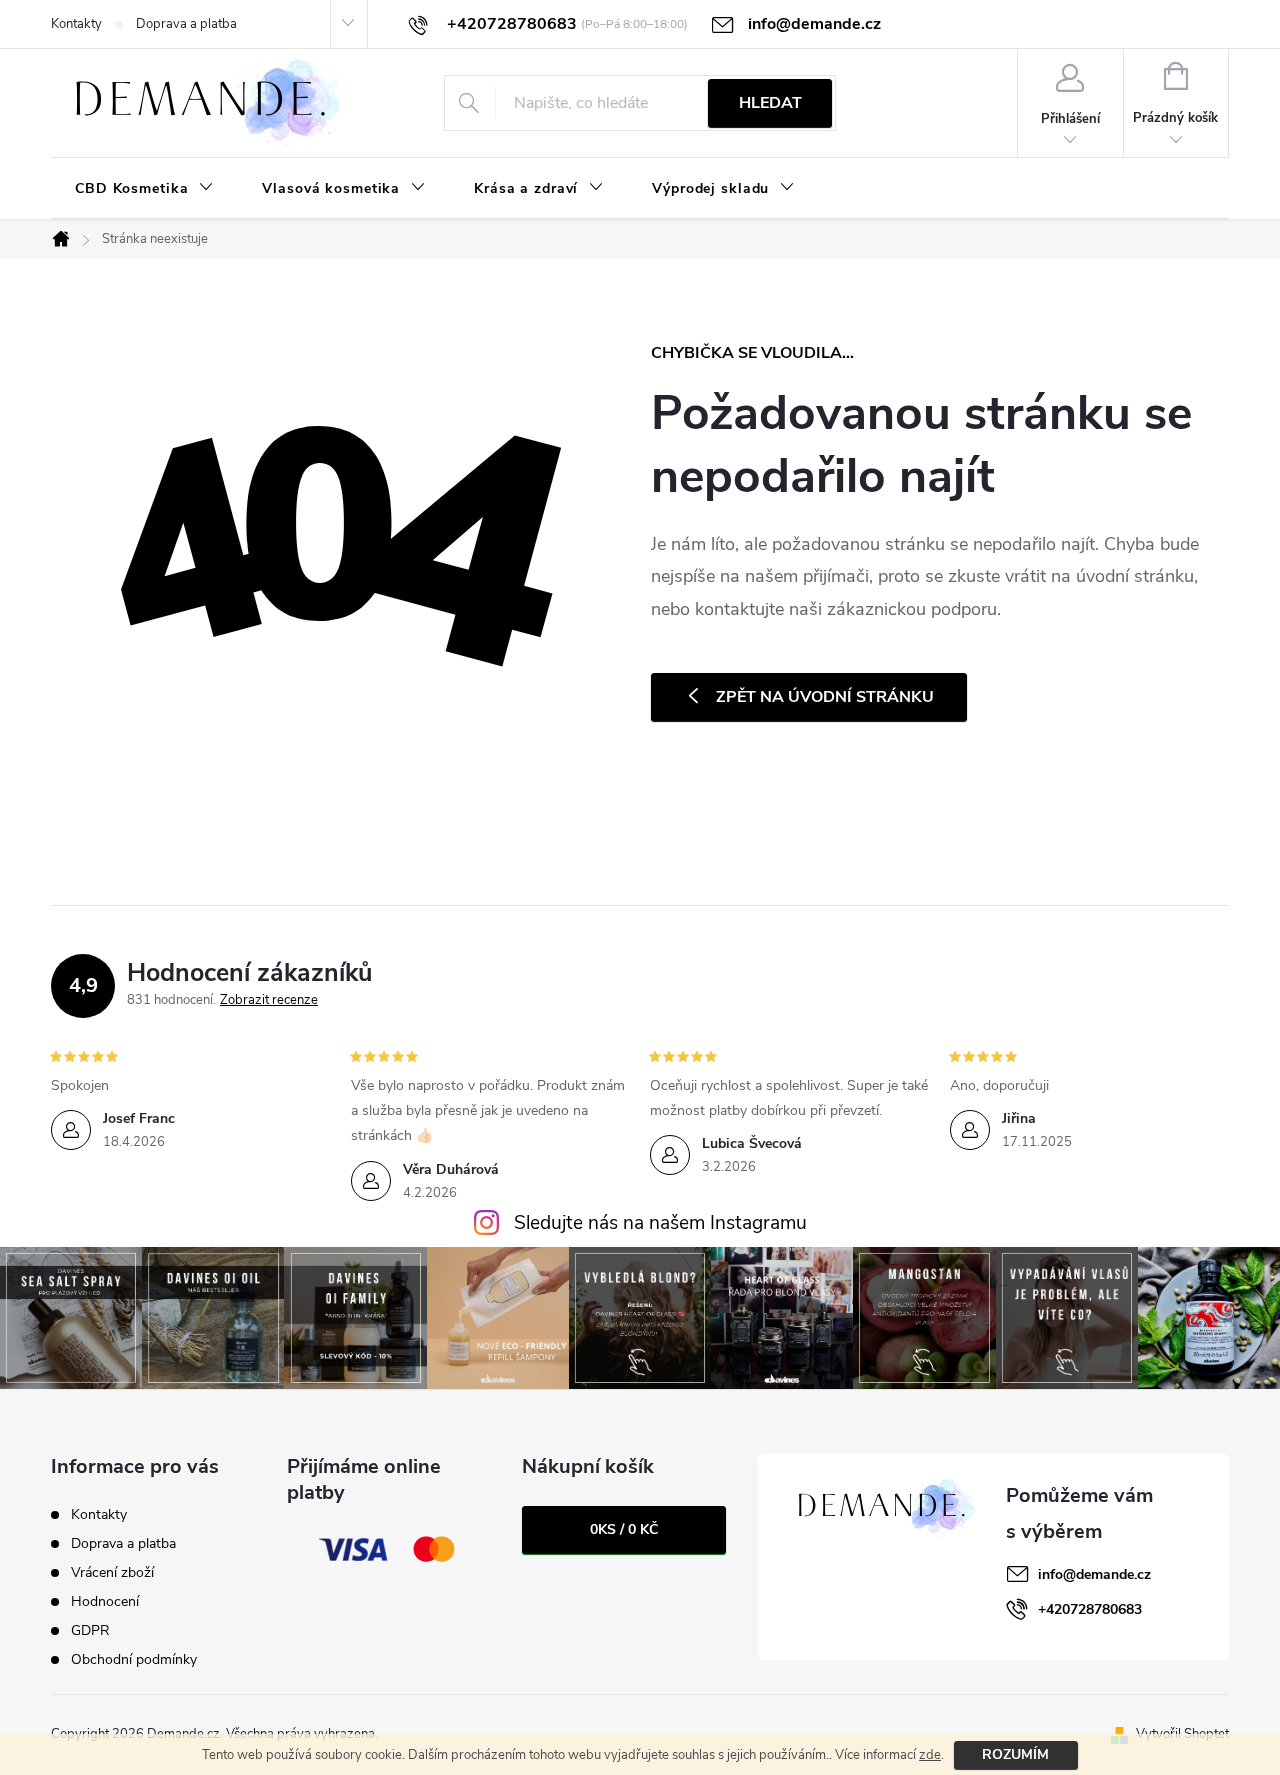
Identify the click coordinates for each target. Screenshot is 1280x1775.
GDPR (90, 1630)
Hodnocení (105, 1601)
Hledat (770, 103)
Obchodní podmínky (134, 1659)
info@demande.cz (1094, 1574)
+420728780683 (1090, 1609)
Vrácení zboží (112, 1572)
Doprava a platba (186, 24)
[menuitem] (144, 189)
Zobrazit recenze (269, 1000)
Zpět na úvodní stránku (825, 697)
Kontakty (76, 24)
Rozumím (1015, 1754)
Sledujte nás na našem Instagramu (660, 1223)
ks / (624, 1529)
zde (930, 1755)
